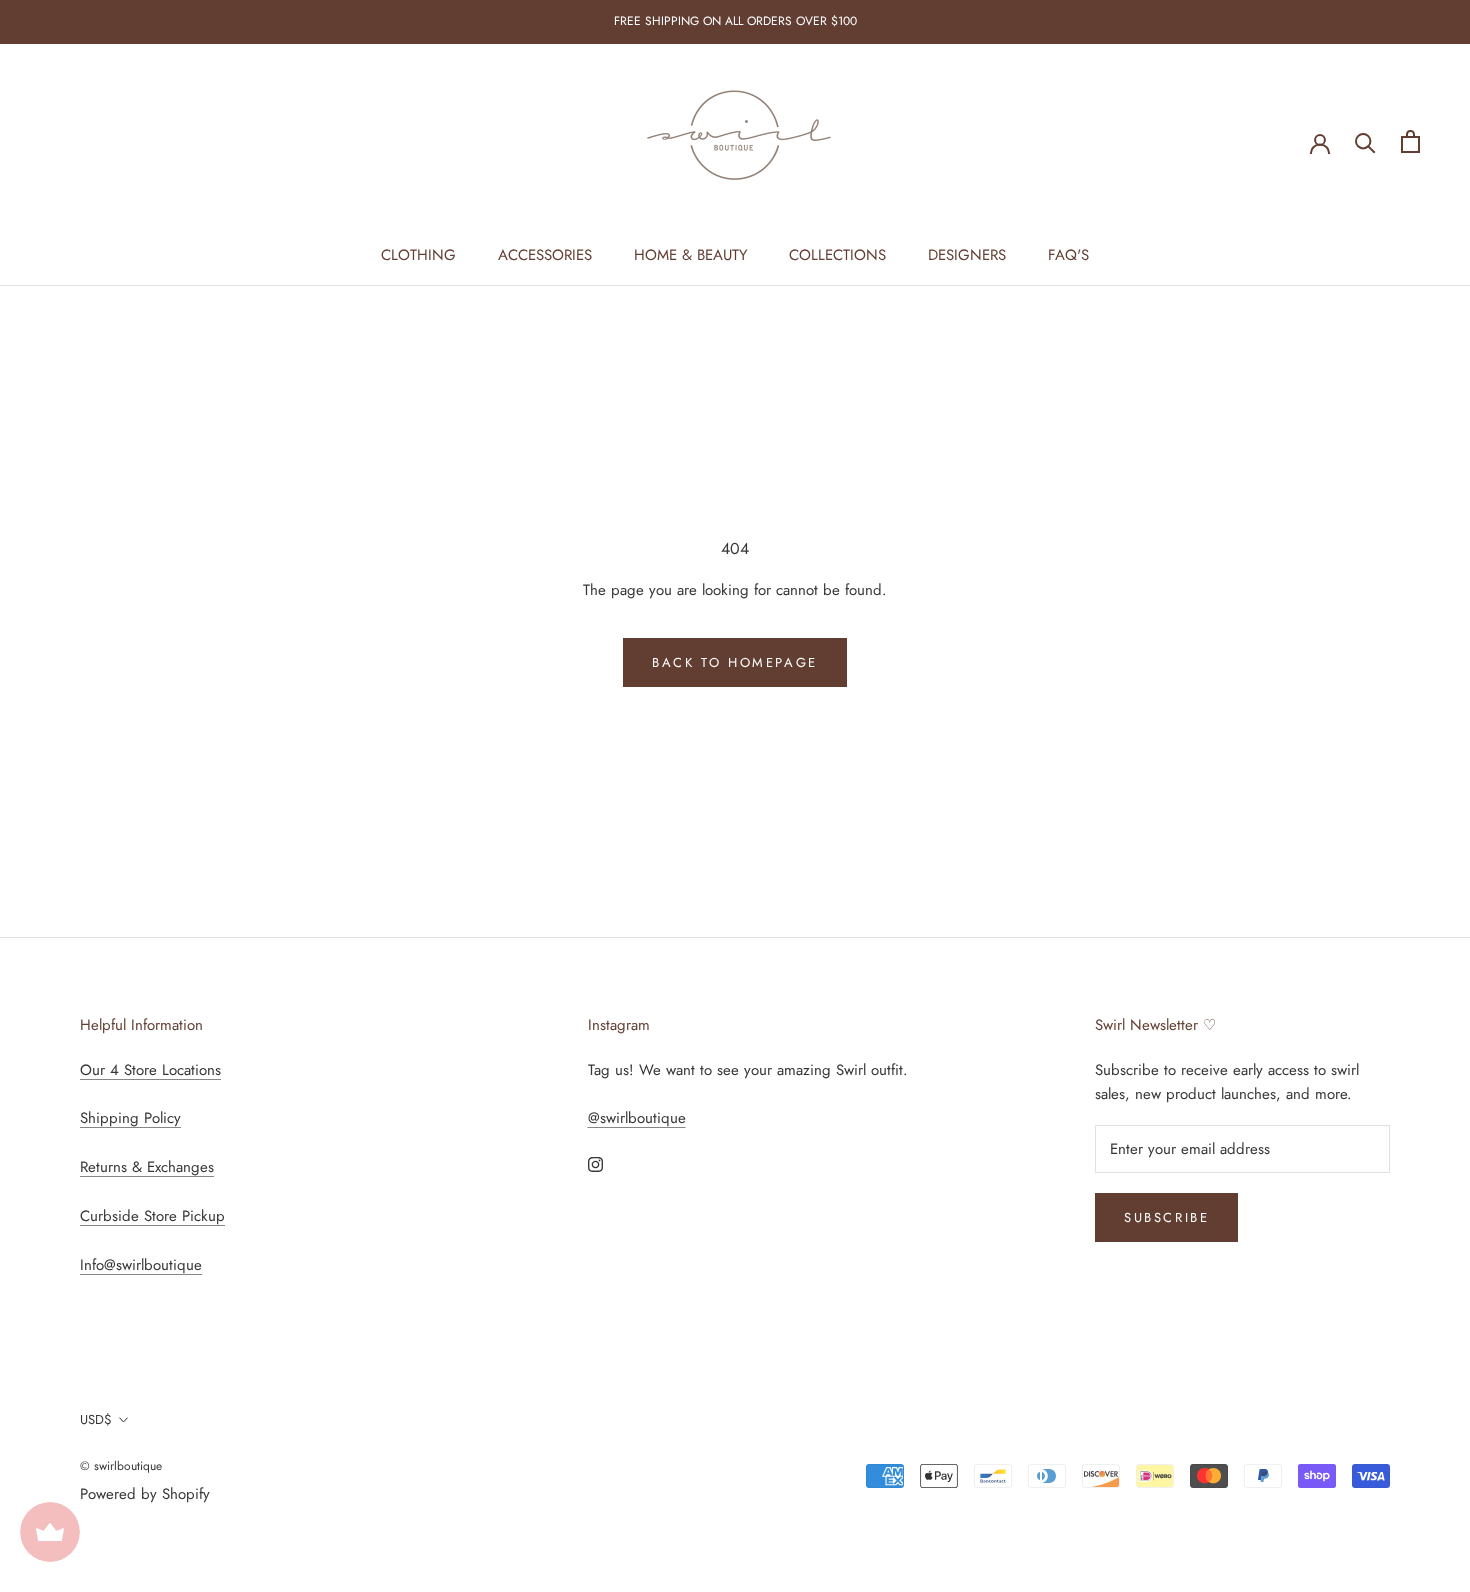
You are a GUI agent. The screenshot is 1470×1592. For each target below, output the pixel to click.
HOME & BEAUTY (690, 255)
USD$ (96, 1419)
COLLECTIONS (837, 255)
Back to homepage (735, 662)
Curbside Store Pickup (152, 1216)
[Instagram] (595, 1163)
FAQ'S (1068, 255)
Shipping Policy (130, 1118)
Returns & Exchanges (147, 1167)
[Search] (1365, 141)
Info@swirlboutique (141, 1265)
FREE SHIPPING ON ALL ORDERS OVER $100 (735, 21)
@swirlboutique (637, 1118)
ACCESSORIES (545, 255)
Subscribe (1166, 1217)
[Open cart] (1410, 141)
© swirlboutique (121, 1466)
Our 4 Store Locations (150, 1070)
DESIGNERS (967, 255)
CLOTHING (418, 255)
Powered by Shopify (145, 1494)
